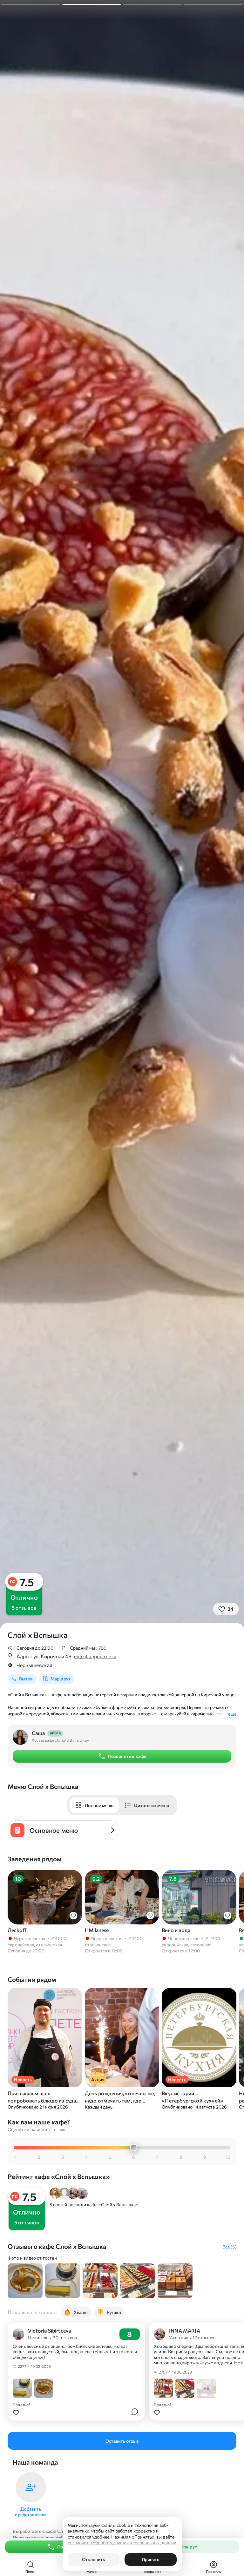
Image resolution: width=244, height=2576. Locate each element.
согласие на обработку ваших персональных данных (122, 2543)
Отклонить (93, 2559)
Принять (150, 2559)
